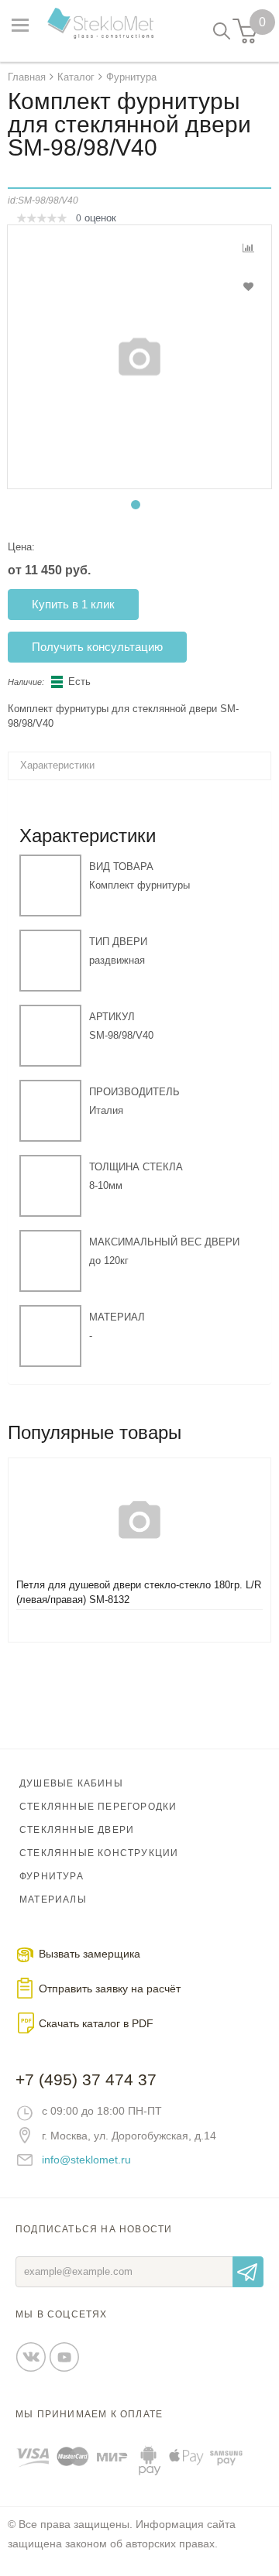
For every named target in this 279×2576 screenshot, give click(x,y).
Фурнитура (52, 1876)
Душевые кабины (71, 1783)
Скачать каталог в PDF (96, 2023)
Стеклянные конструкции (99, 1853)
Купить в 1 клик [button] (73, 604)
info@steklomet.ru (86, 2160)
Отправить (248, 2272)
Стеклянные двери (77, 1830)
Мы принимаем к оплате (89, 2414)
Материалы (53, 1899)
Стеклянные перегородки (98, 1807)
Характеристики (57, 765)
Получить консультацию (97, 647)
